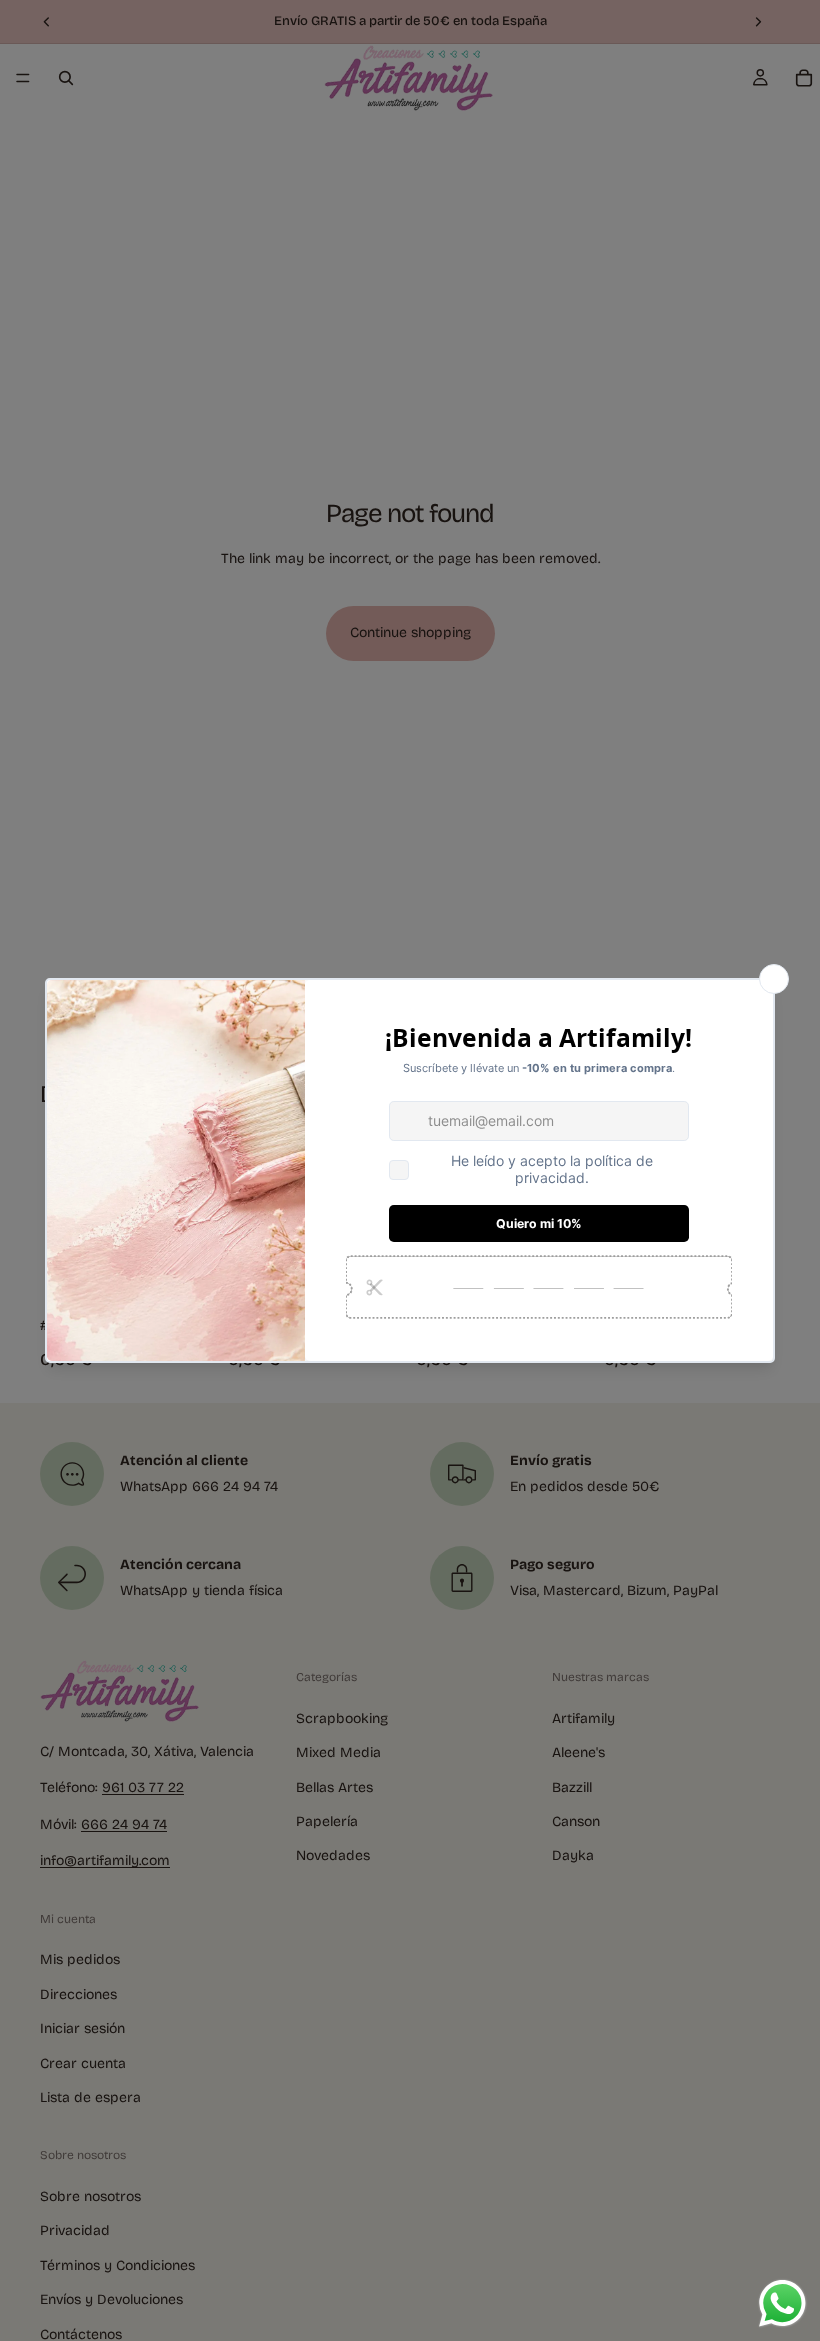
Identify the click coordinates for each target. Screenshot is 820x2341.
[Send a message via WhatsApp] (782, 2303)
